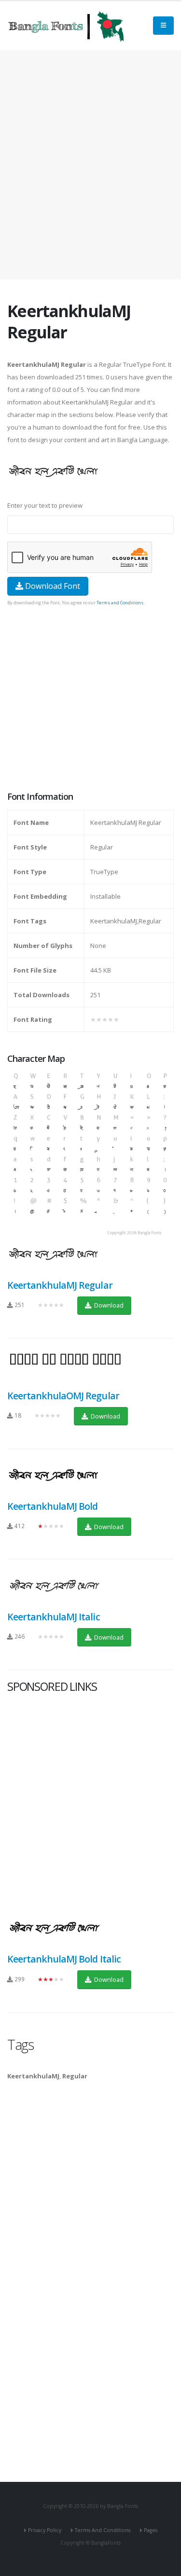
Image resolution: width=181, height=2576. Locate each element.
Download (108, 1305)
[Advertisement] (90, 165)
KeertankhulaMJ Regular (60, 1285)
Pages (151, 2530)
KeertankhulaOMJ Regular (63, 1396)
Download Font (52, 586)
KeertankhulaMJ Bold (52, 1506)
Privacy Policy (45, 2530)
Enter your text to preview (45, 505)
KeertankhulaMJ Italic (54, 1617)
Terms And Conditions (103, 2530)
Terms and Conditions (120, 603)
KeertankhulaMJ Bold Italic (64, 1959)
